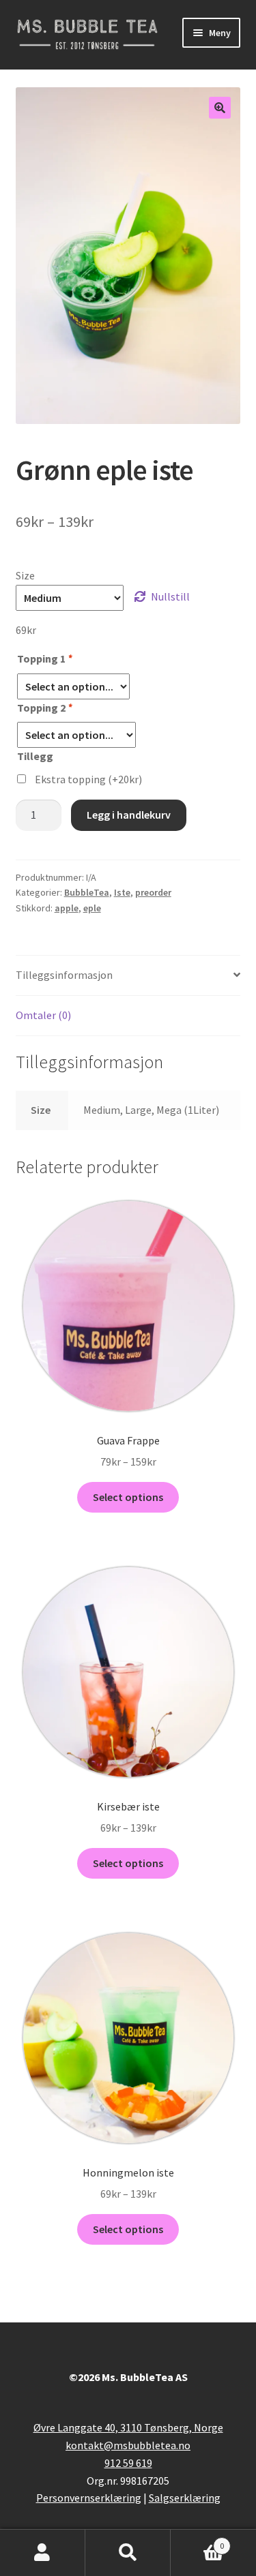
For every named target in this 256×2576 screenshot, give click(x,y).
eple (92, 908)
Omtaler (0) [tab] (43, 1015)
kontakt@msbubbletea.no (128, 2445)
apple (67, 908)
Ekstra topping (88, 779)
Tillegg (35, 756)
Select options (128, 1497)
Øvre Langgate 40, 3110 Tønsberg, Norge (128, 2427)
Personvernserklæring (89, 2498)
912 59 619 (128, 2463)
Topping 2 (44, 708)
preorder (153, 892)
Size (25, 575)
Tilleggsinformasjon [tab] (64, 975)
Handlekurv (197, 2541)
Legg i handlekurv (129, 815)
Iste (122, 892)
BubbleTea (87, 892)
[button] (220, 108)
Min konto (43, 2553)
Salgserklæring (185, 2498)
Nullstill (170, 596)
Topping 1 (44, 658)
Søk (128, 2553)
